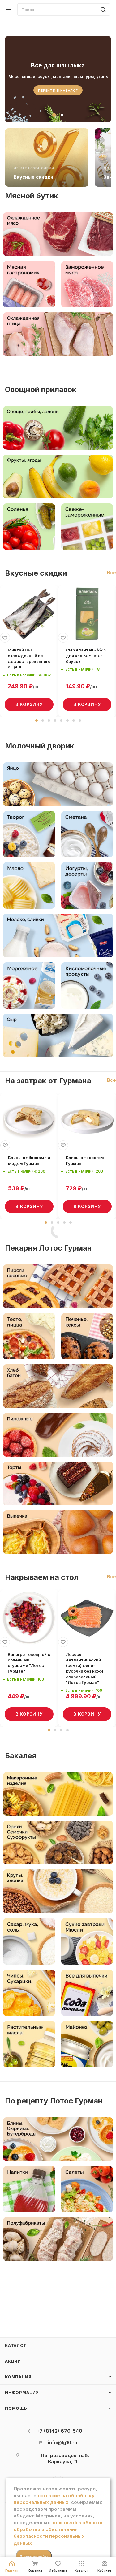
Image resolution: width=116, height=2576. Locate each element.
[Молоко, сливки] (58, 935)
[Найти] (102, 10)
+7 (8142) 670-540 (59, 2431)
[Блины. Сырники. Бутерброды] (58, 2139)
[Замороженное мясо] (87, 284)
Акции (13, 2361)
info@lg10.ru (62, 2442)
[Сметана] (87, 834)
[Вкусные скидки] (47, 158)
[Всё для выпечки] (87, 1993)
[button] (37, 720)
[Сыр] (58, 1036)
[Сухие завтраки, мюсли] (87, 1941)
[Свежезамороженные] (87, 527)
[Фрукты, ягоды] (58, 477)
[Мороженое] (29, 986)
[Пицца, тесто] (29, 1336)
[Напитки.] (29, 2189)
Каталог (16, 2345)
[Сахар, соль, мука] (29, 1941)
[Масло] (29, 885)
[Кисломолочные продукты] (87, 986)
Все (112, 572)
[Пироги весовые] (58, 1286)
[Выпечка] (58, 1532)
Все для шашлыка (58, 65)
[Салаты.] (87, 2189)
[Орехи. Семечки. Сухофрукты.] (58, 1843)
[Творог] (29, 834)
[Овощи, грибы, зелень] (58, 428)
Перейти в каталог (58, 91)
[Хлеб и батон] (58, 1386)
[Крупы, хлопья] (58, 1891)
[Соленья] (29, 527)
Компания (18, 2377)
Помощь (16, 2408)
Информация (22, 2392)
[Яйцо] (58, 784)
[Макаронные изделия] (58, 1794)
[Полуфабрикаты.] (58, 2239)
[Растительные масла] (29, 2044)
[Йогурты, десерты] (87, 885)
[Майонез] (87, 2044)
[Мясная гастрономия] (29, 284)
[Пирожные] (58, 1435)
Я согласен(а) (34, 2557)
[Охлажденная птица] (58, 334)
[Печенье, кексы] (87, 1336)
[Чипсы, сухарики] (29, 1993)
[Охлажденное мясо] (58, 234)
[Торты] (58, 1483)
